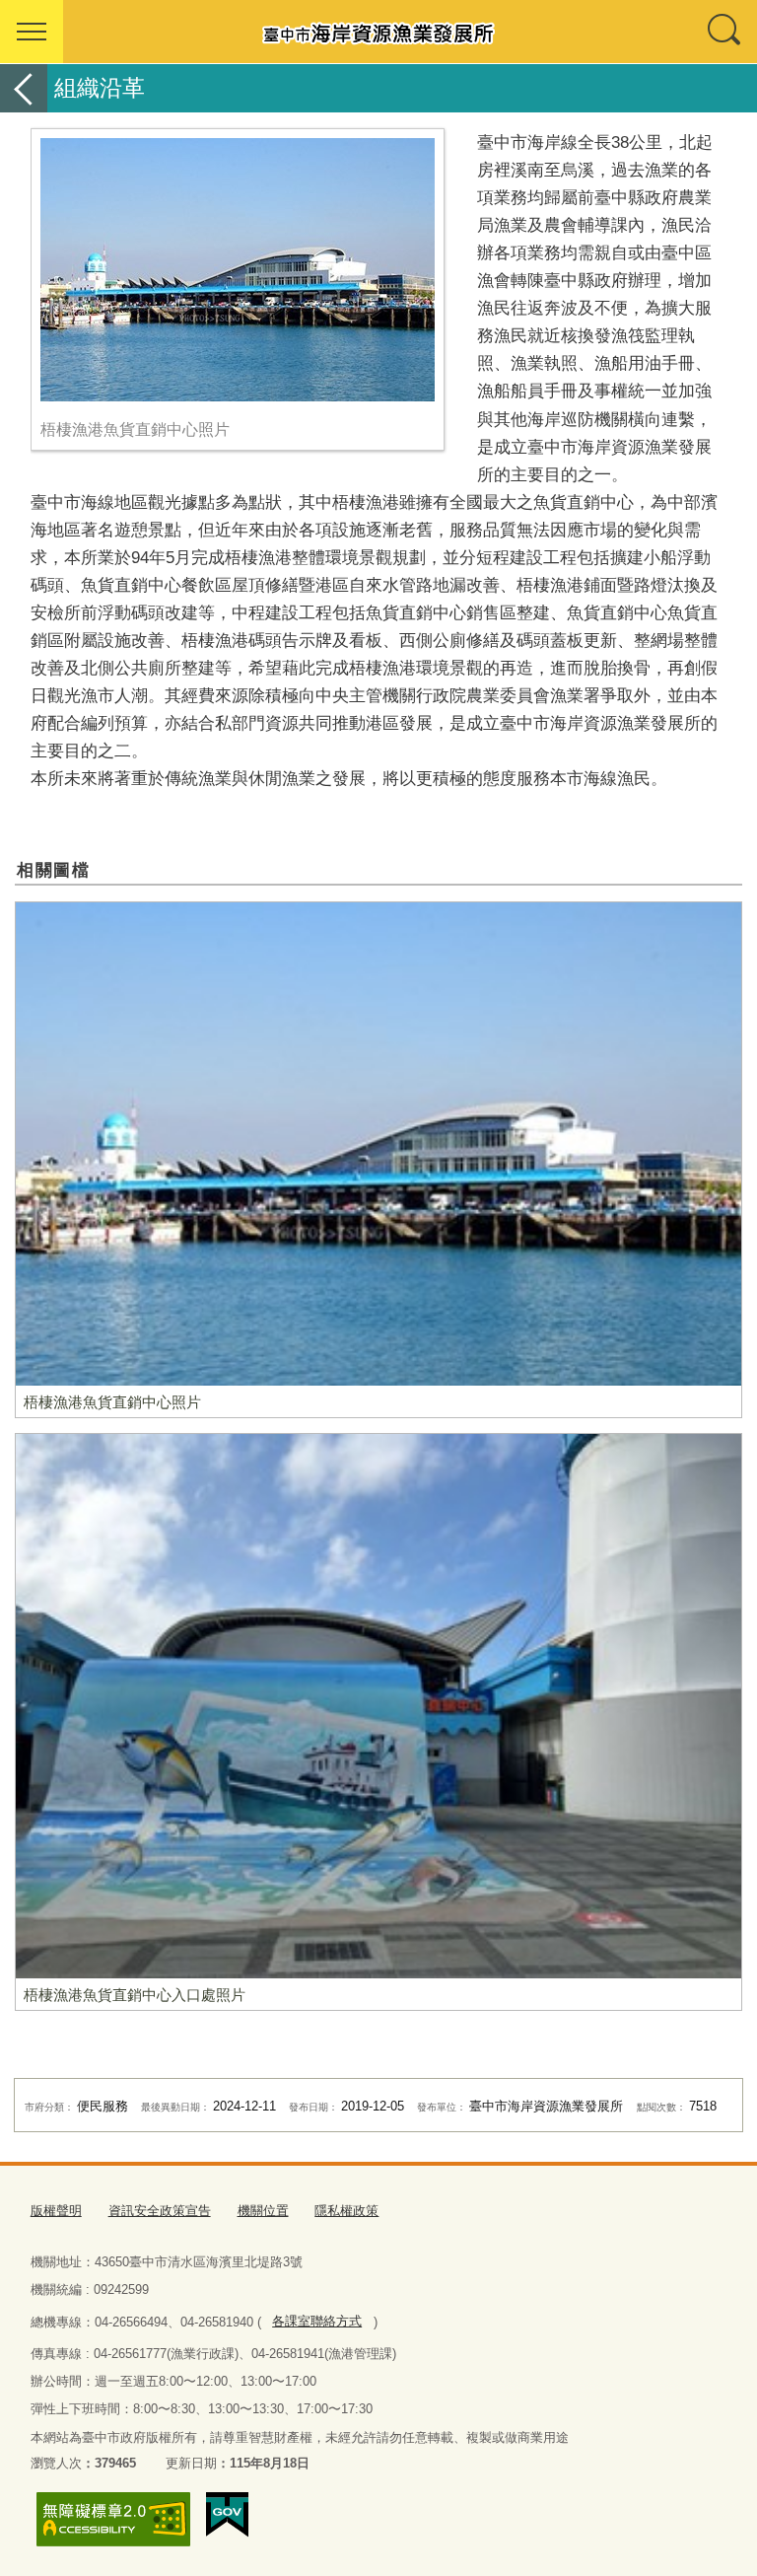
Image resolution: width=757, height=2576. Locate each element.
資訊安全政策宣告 (160, 2211)
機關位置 (263, 2211)
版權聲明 (56, 2211)
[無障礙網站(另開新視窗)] (113, 2519)
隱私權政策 (346, 2211)
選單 (32, 32)
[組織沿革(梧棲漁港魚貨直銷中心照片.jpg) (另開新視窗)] (238, 270)
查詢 (725, 32)
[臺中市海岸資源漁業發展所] (378, 32)
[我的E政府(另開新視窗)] (227, 2515)
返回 (24, 88)
